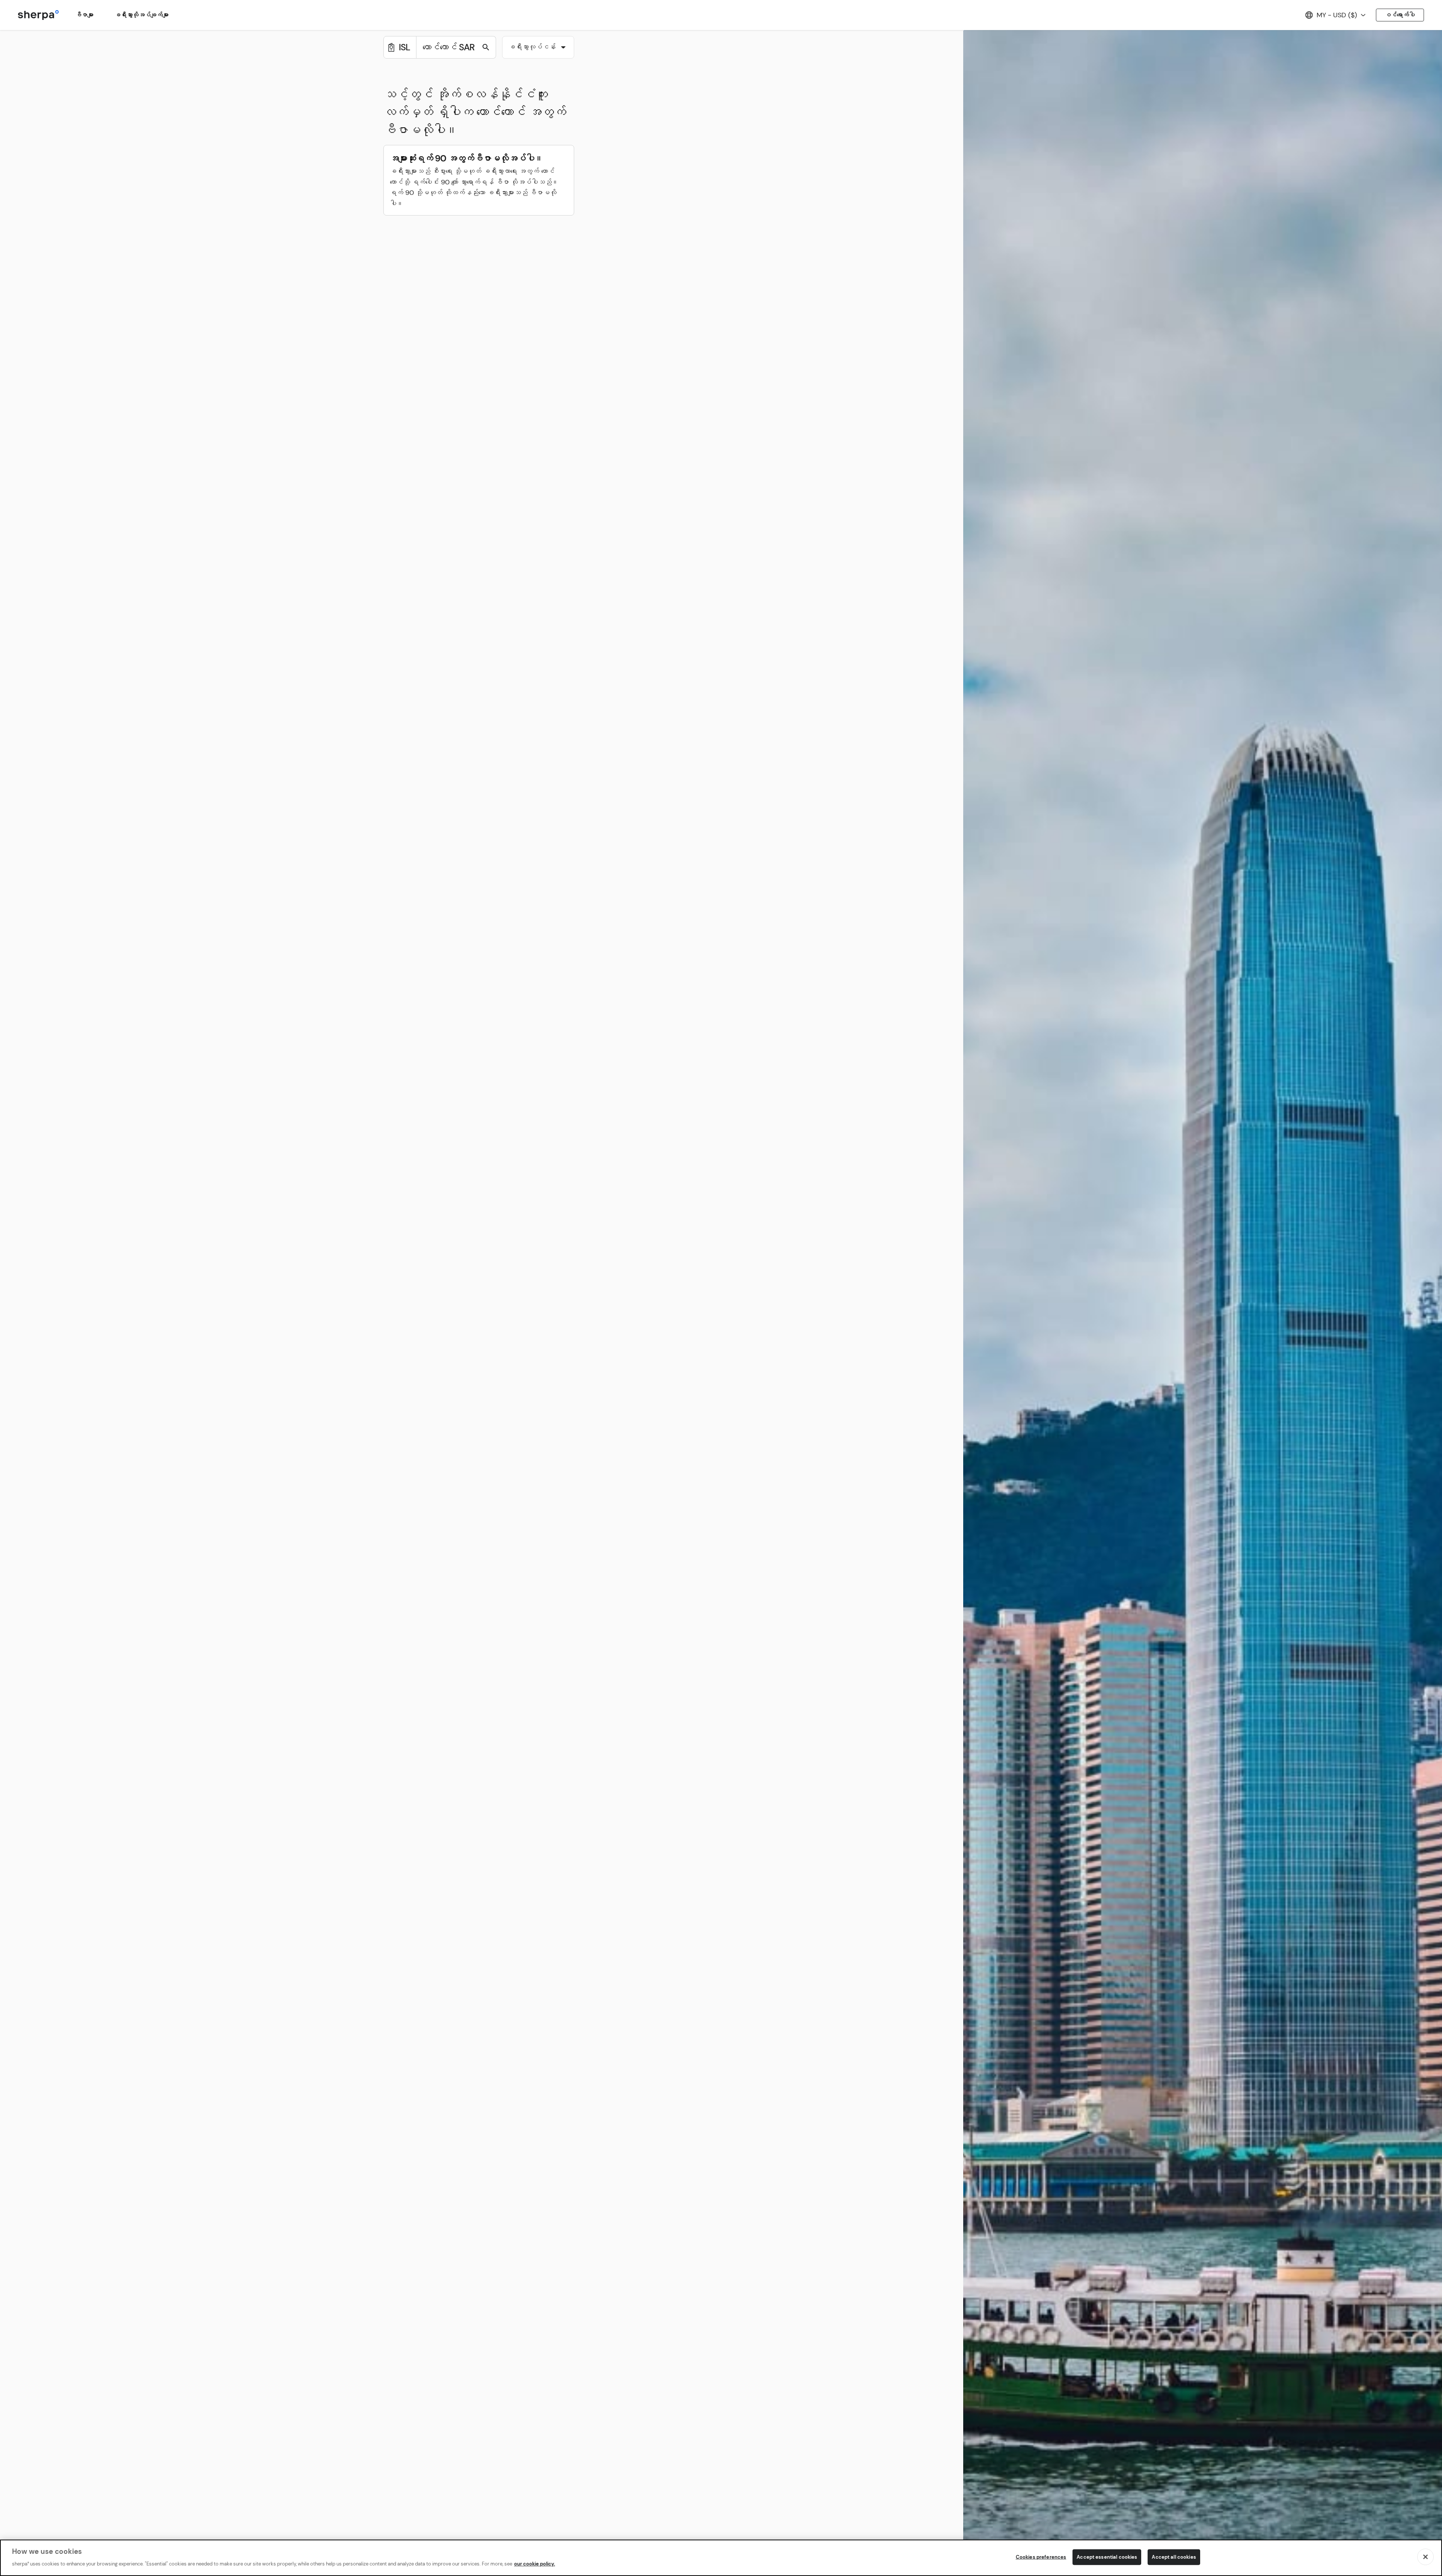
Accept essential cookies (1107, 2557)
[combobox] (538, 47)
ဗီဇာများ (84, 15)
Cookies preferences (1041, 2557)
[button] (538, 48)
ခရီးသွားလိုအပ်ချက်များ (142, 15)
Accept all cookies (1174, 2557)
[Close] (1425, 2557)
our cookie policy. (535, 2563)
